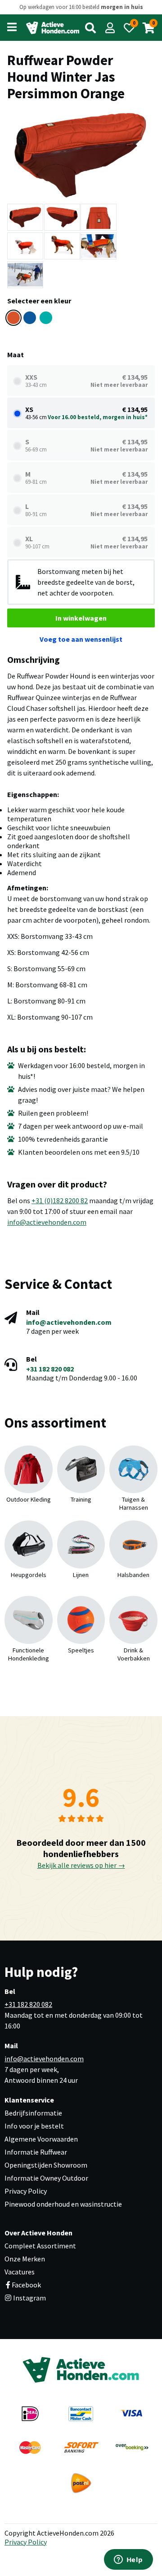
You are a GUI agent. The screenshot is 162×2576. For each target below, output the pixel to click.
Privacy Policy (26, 2191)
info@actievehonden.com (47, 1222)
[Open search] (90, 28)
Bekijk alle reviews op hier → (81, 1865)
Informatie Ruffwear (36, 2152)
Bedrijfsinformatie (33, 2113)
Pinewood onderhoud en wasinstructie (63, 2204)
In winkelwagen (81, 618)
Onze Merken (25, 2259)
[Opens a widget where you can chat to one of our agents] (128, 2560)
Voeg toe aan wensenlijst (81, 639)
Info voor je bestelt (34, 2126)
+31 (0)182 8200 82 (60, 1200)
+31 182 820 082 (50, 1369)
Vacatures (20, 2272)
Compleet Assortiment (40, 2246)
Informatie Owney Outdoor (46, 2178)
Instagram (29, 2298)
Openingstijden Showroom (46, 2165)
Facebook (26, 2285)
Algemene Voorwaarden (41, 2139)
